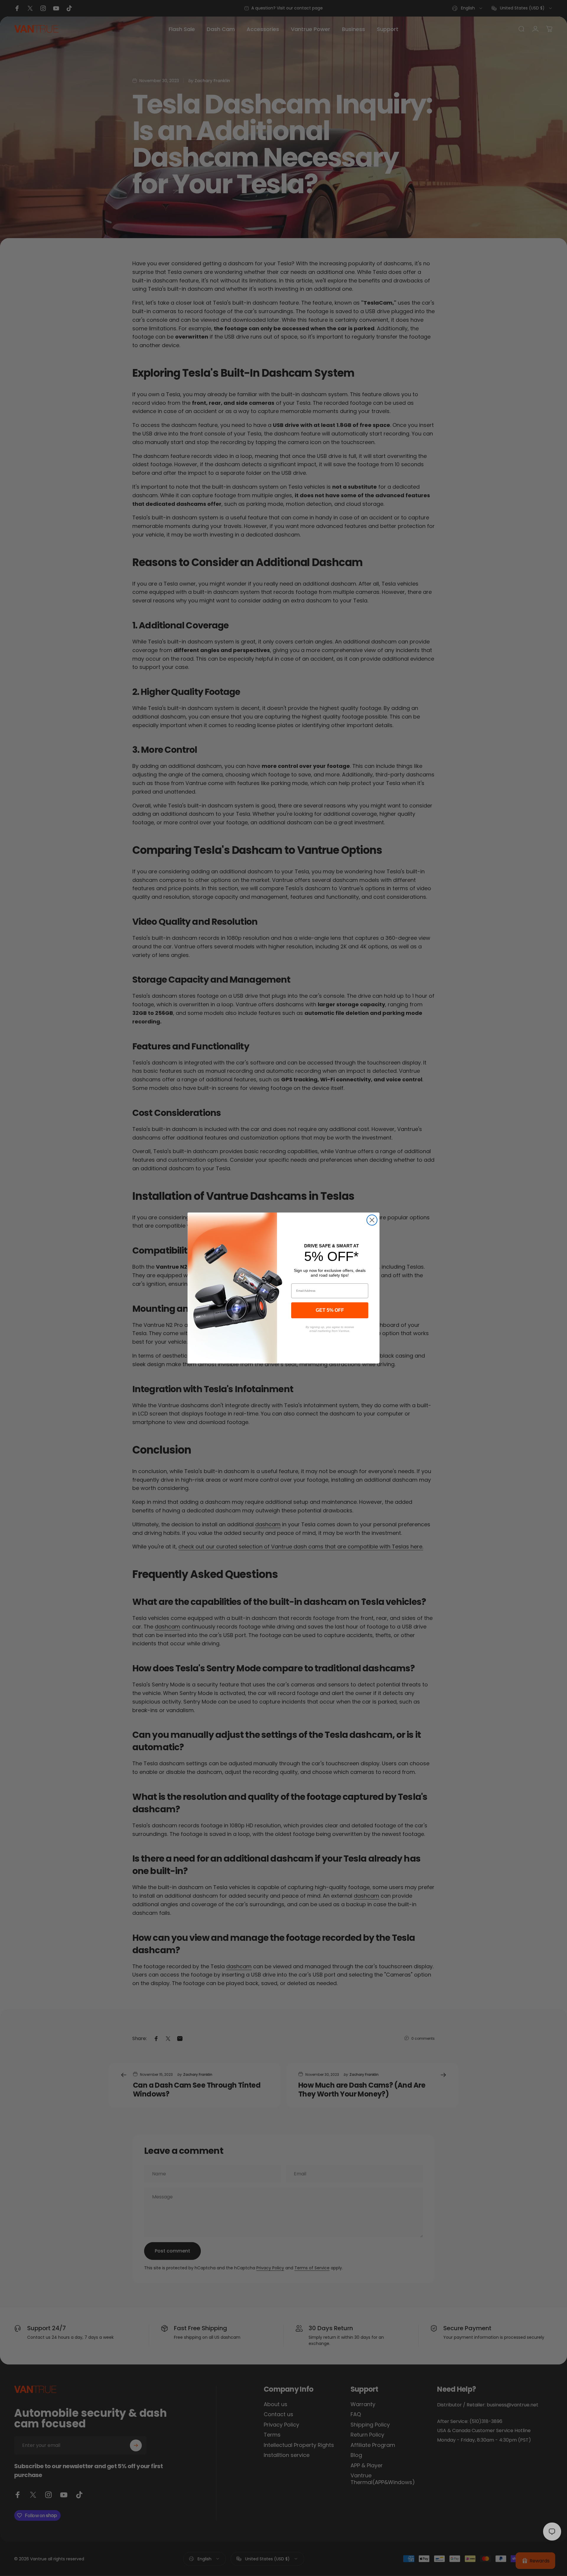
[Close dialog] (372, 1220)
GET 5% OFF (330, 1310)
